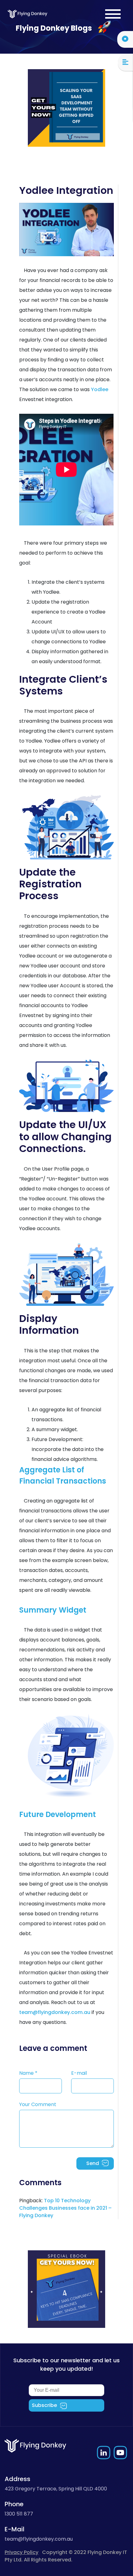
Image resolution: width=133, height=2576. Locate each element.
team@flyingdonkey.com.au (55, 2012)
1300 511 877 (19, 2514)
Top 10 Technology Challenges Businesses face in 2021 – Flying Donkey (65, 2208)
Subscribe (44, 2405)
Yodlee (100, 389)
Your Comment (38, 2104)
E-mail (79, 2073)
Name (28, 2073)
